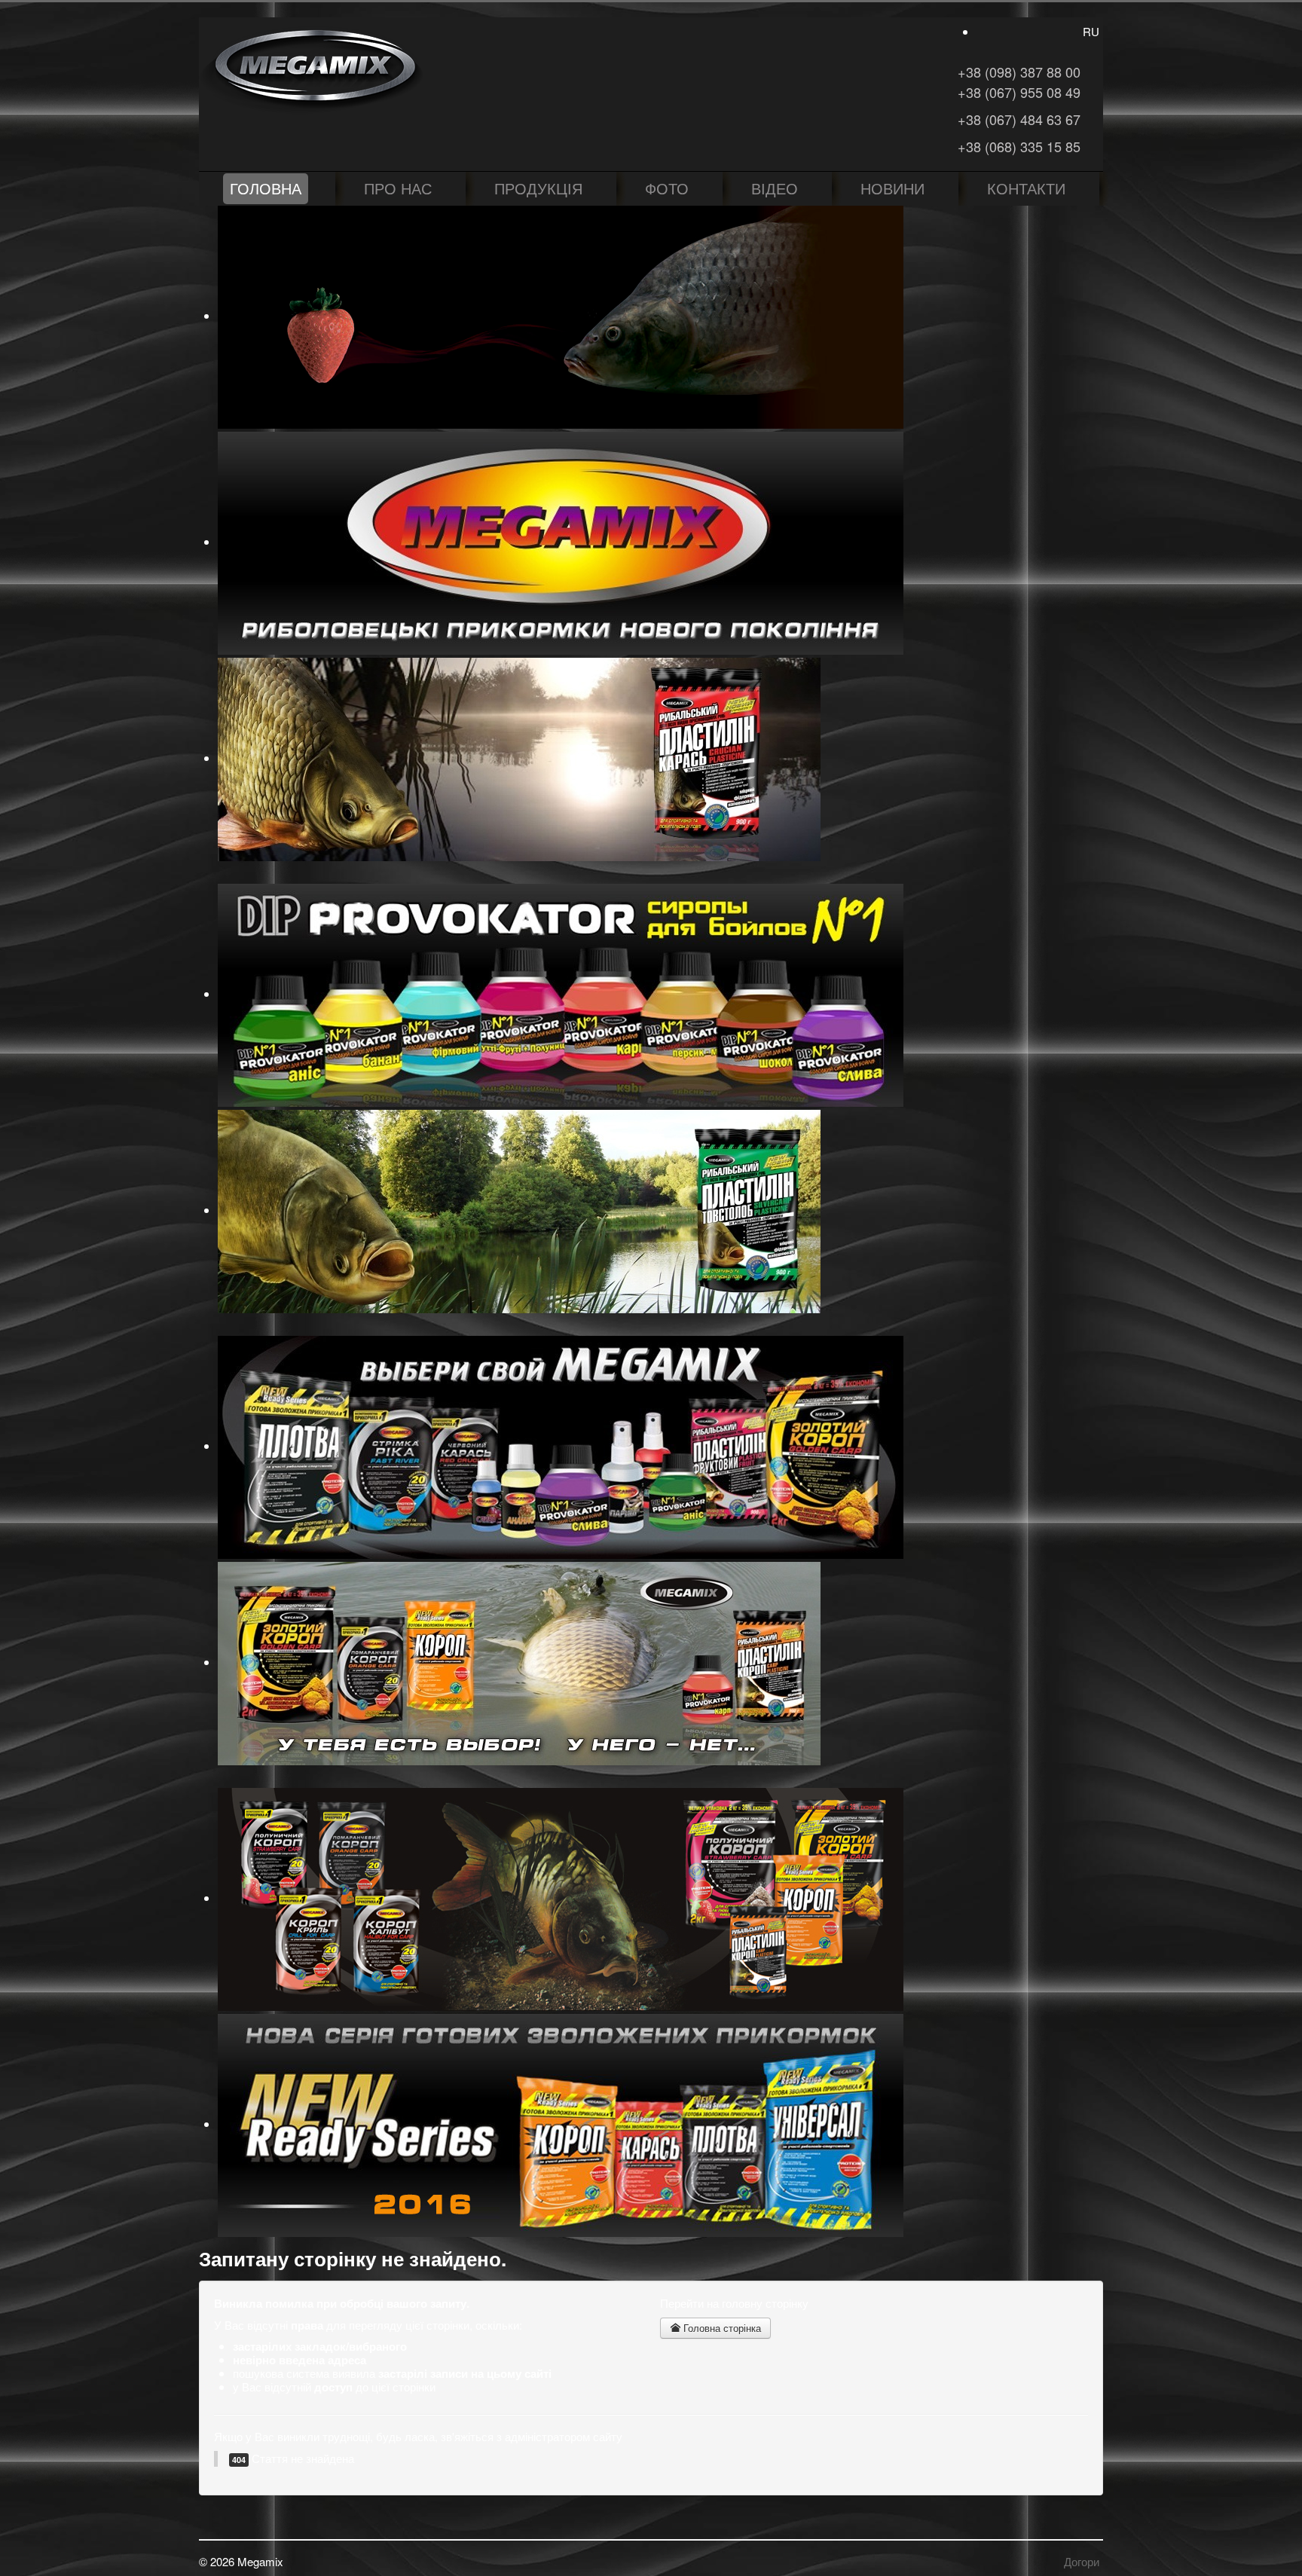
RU (1091, 31)
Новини (892, 188)
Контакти (1026, 188)
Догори (1082, 2561)
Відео (775, 188)
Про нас (398, 188)
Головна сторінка (721, 2328)
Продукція (538, 188)
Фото (667, 188)
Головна (266, 188)
